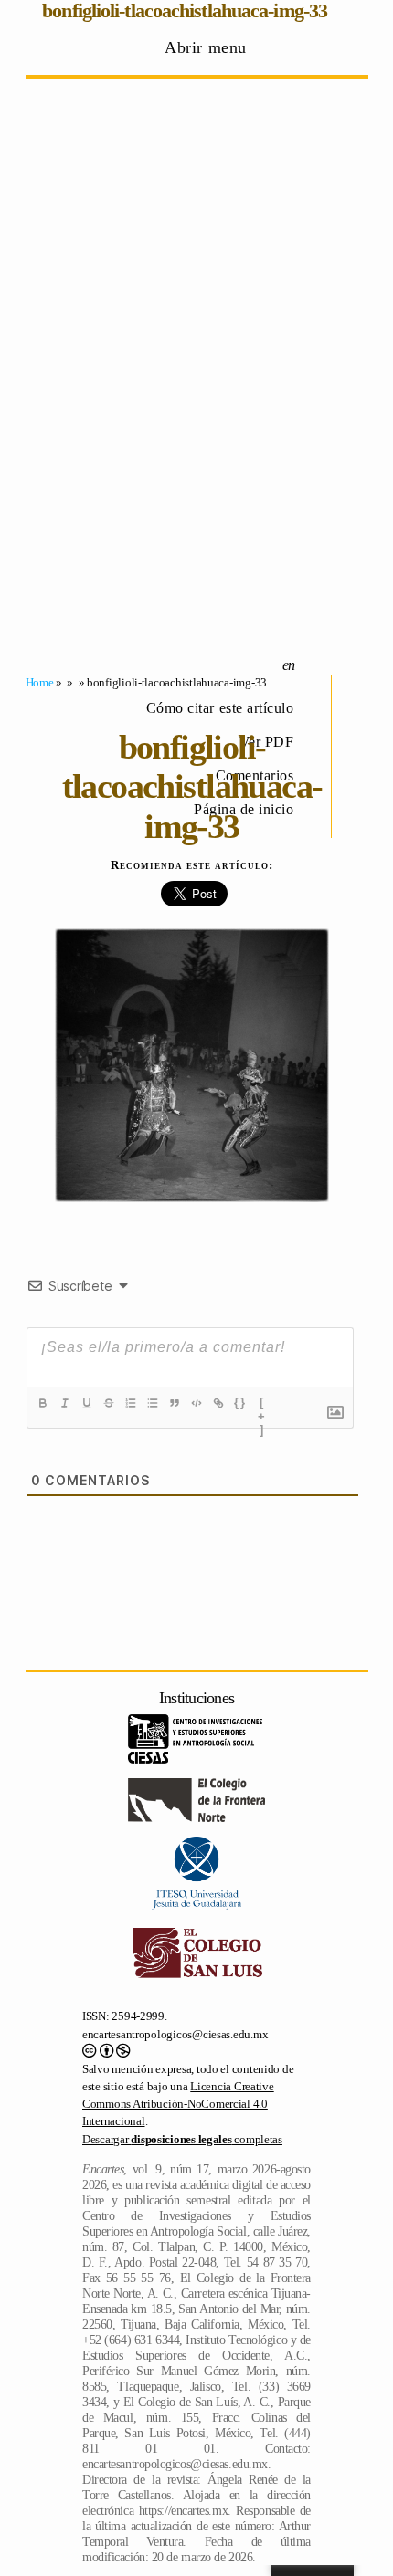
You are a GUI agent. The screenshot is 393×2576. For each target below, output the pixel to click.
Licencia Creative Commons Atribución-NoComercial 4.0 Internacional (178, 2104)
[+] (262, 1405)
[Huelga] (109, 1403)
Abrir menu (206, 47)
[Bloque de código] (196, 1403)
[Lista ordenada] (131, 1403)
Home (40, 682)
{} (240, 1403)
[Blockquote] (175, 1403)
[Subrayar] (87, 1403)
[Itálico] (65, 1403)
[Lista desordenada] (153, 1403)
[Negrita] (43, 1403)
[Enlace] (218, 1403)
